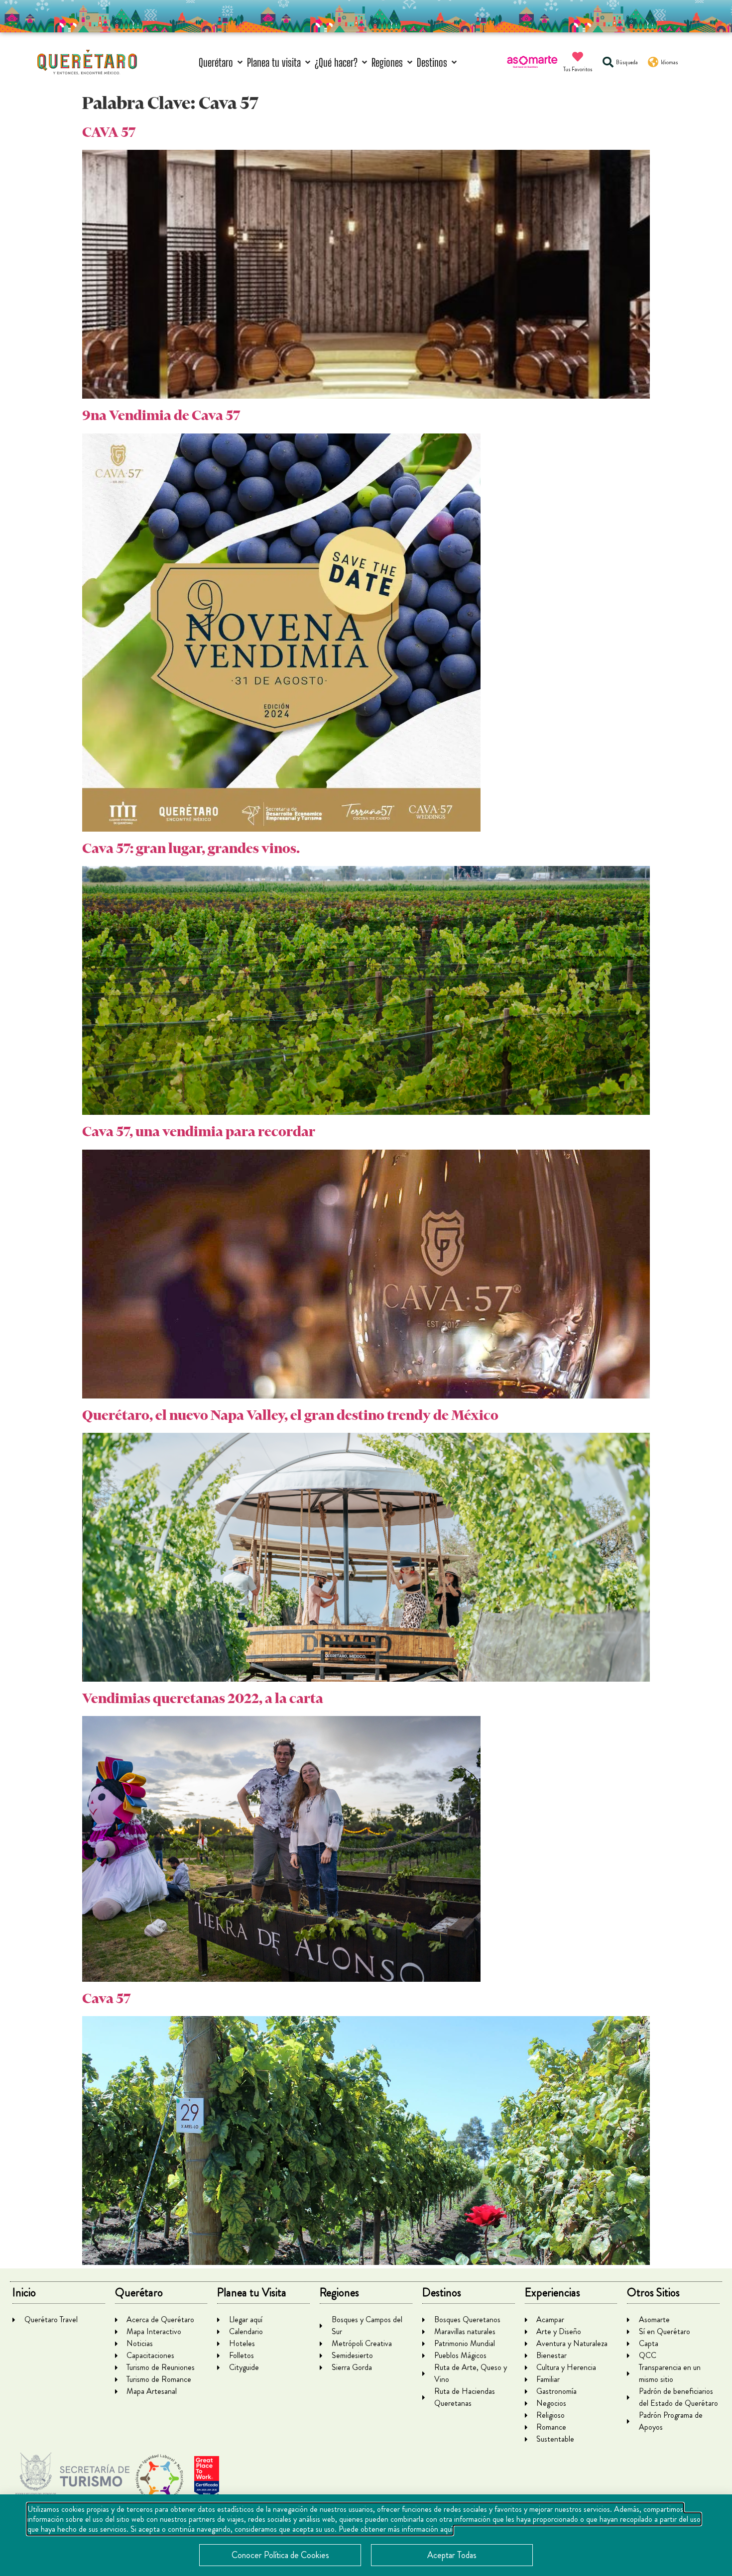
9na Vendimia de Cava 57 (161, 415)
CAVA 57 (109, 132)
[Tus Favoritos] (578, 57)
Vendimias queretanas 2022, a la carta (203, 1698)
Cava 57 (107, 1998)
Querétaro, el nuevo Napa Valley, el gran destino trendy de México (290, 1415)
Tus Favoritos (578, 69)
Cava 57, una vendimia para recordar (199, 1131)
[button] (222, 62)
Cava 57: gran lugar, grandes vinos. (191, 848)
